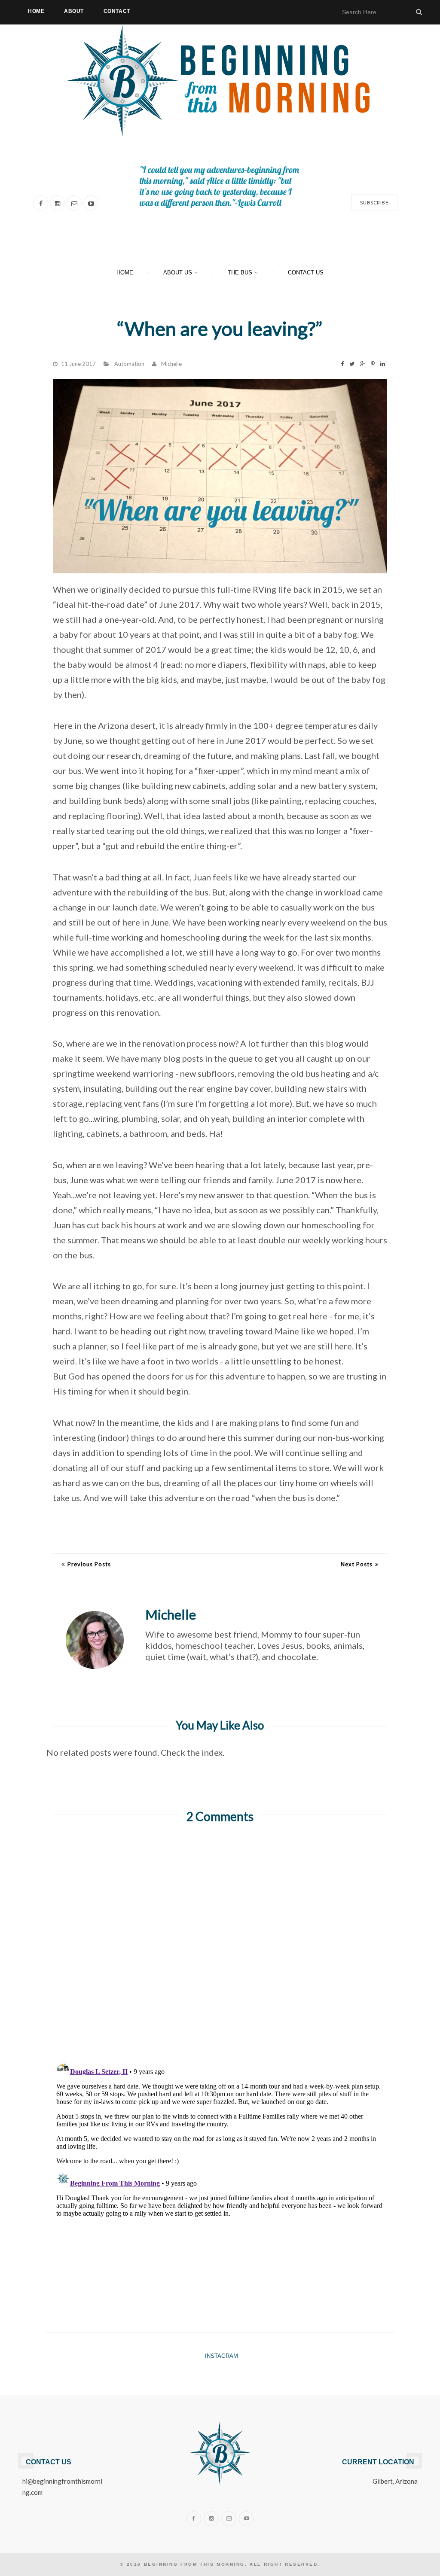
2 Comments (220, 1816)
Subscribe (374, 202)
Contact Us (306, 273)
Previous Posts (89, 1564)
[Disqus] (220, 1941)
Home (36, 11)
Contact (117, 11)
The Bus (240, 273)
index (212, 1752)
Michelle (171, 364)
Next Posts (357, 1564)
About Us (178, 273)
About (74, 11)
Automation (129, 364)
